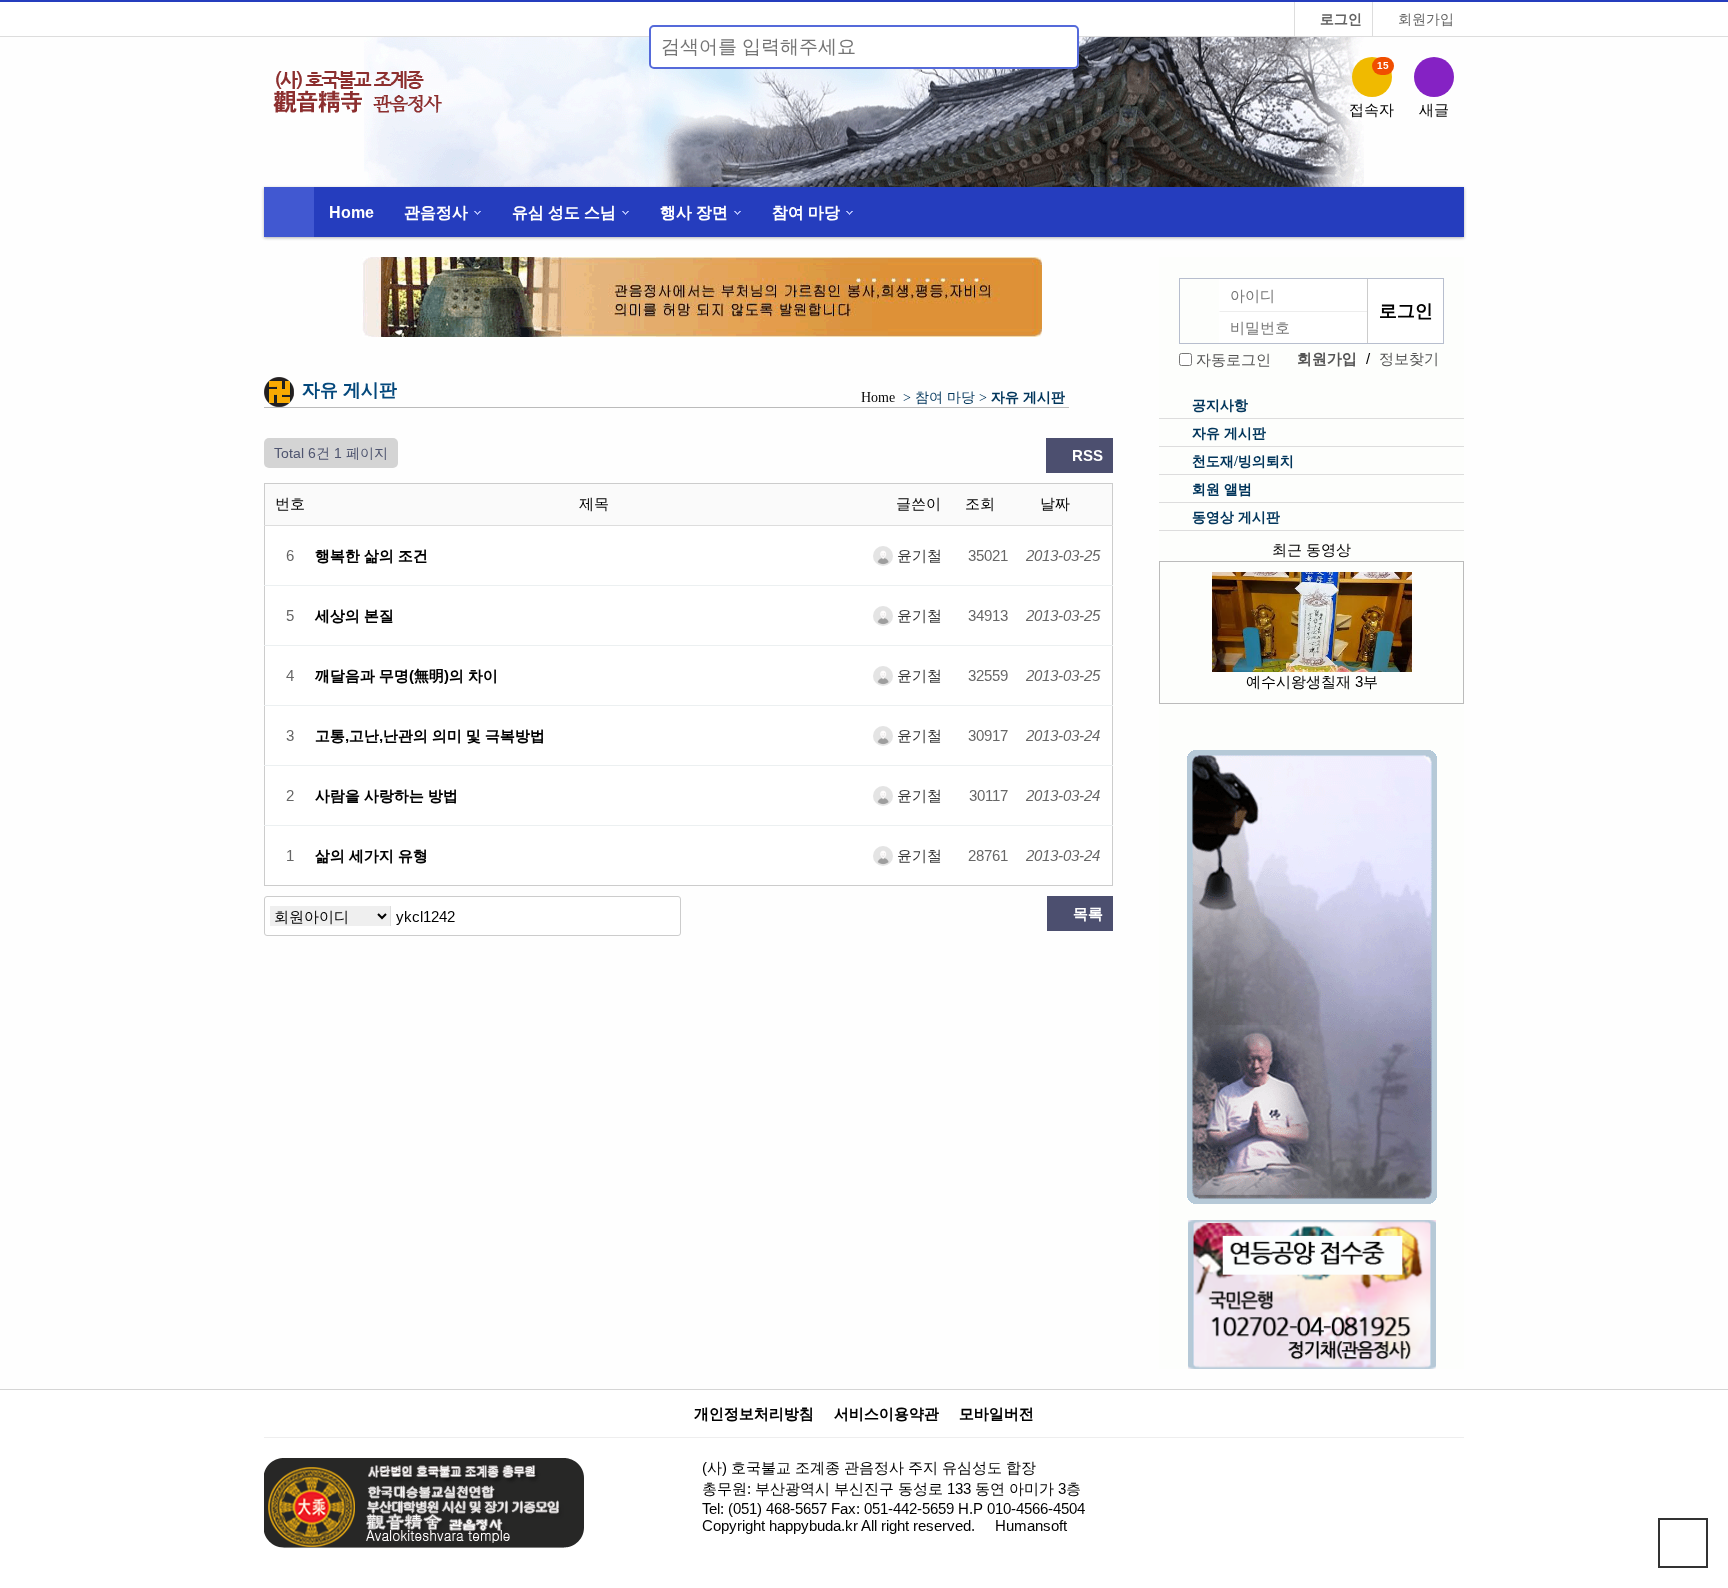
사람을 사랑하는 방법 (386, 795)
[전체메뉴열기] (289, 212)
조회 (982, 503)
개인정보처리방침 (754, 1414)
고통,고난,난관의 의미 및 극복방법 (430, 735)
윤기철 (917, 555)
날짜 (1057, 503)
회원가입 (1424, 19)
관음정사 (436, 212)
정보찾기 (1409, 358)
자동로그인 (1233, 359)
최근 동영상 (1311, 549)
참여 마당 (806, 212)
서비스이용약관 (886, 1414)
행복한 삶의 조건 (371, 555)
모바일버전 (996, 1414)
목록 (1086, 913)
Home (351, 212)
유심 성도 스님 (564, 212)
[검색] (1052, 47)
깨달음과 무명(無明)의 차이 (406, 675)
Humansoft (1031, 1525)
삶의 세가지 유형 (371, 855)
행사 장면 (694, 212)
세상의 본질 (354, 615)
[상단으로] (1683, 1543)
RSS (1085, 455)
